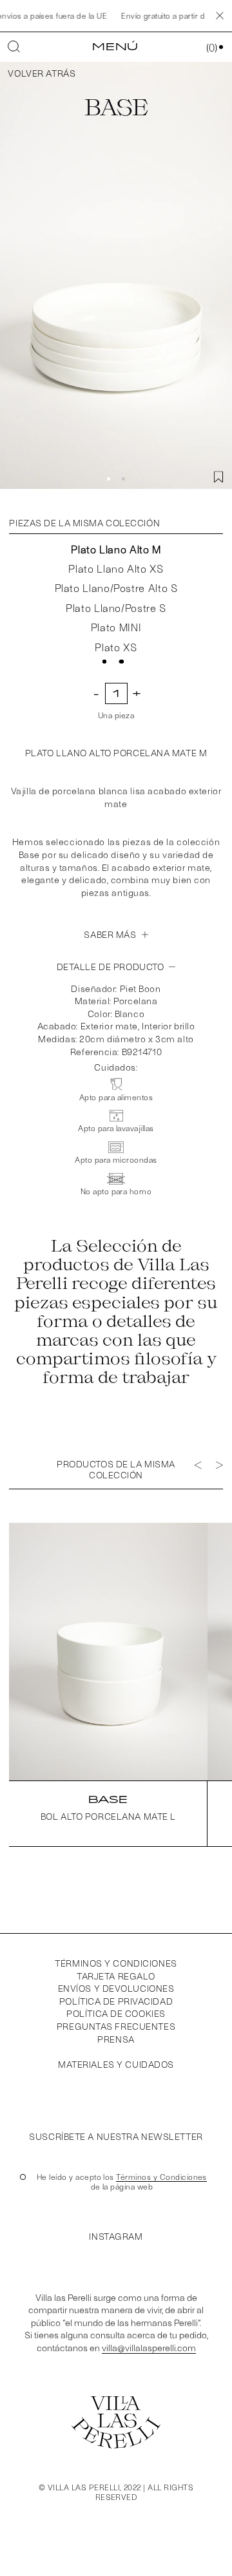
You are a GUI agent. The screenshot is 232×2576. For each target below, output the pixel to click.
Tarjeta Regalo (116, 1976)
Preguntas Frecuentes (116, 2026)
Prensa (116, 2039)
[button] (109, 479)
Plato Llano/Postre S (116, 608)
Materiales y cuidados (116, 2064)
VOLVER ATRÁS (42, 73)
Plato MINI (116, 627)
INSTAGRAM (116, 2236)
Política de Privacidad (116, 2001)
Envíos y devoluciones (116, 1988)
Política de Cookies (116, 2013)
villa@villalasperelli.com (149, 2348)
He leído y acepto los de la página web (122, 2182)
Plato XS (116, 647)
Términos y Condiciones (161, 2177)
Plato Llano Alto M (116, 549)
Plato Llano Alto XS (116, 568)
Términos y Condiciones (116, 1963)
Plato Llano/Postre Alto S (116, 588)
